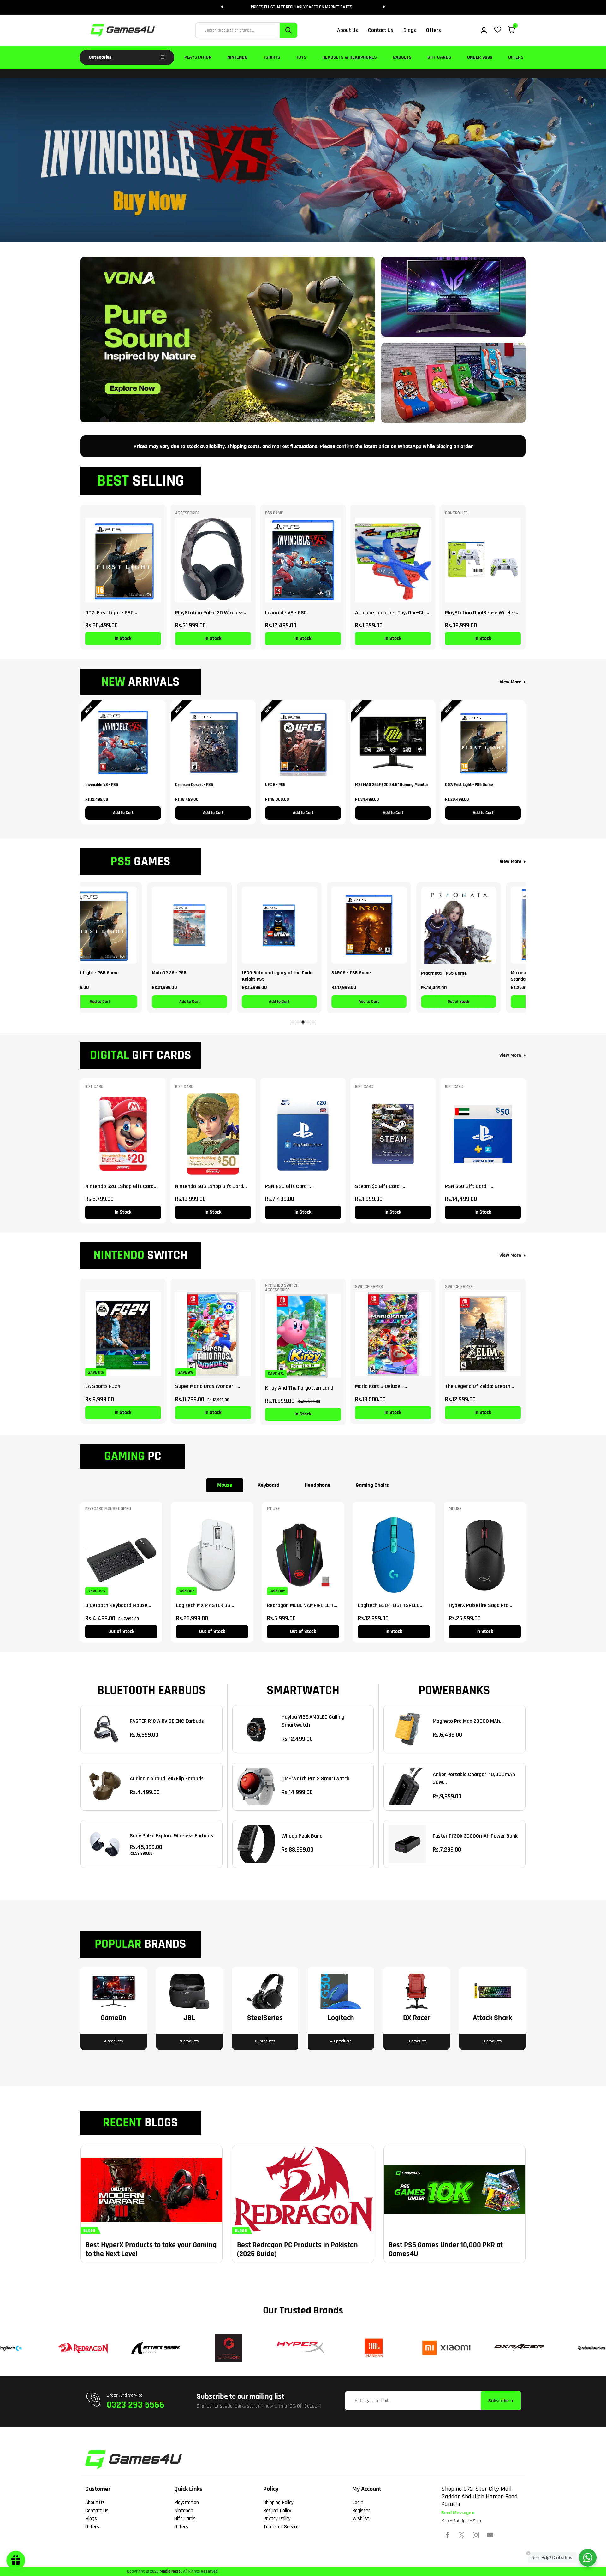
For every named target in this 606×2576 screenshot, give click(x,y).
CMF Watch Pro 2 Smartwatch (315, 1778)
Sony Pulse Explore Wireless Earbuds (171, 1836)
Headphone (318, 1485)
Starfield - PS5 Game (467, 973)
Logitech (341, 2018)
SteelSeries (265, 2018)
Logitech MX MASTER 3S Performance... (203, 1605)
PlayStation (198, 57)
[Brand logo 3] (153, 2348)
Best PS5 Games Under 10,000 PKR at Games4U (446, 2249)
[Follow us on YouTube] (490, 2535)
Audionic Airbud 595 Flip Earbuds (167, 1778)
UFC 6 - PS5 (275, 785)
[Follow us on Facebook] (448, 2535)
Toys (301, 57)
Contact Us (97, 2511)
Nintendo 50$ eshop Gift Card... (211, 1186)
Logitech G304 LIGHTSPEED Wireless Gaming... (389, 1605)
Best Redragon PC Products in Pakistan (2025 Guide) (297, 2249)
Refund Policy (277, 2511)
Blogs (91, 2519)
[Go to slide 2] (298, 1022)
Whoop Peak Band (302, 1836)
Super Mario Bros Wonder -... (208, 1386)
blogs (89, 2231)
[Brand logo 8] (516, 2348)
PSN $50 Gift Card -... (469, 1186)
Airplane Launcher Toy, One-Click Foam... (392, 613)
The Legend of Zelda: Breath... (480, 1386)
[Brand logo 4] (226, 2348)
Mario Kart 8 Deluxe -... (381, 1386)
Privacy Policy (277, 2519)
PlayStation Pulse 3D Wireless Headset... (209, 613)
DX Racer (417, 2018)
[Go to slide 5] (313, 1022)
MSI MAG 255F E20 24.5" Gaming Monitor (392, 785)
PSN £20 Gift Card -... (289, 1186)
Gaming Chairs (372, 1485)
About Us (95, 2502)
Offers (516, 57)
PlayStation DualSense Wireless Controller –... (482, 613)
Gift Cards (439, 57)
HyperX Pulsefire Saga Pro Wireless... (479, 1605)
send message (457, 2513)
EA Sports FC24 (103, 1386)
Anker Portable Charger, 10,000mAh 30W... (474, 1778)
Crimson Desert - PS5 (194, 785)
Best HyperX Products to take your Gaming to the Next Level (151, 2249)
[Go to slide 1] (293, 1022)
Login (358, 2502)
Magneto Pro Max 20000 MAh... (468, 1721)
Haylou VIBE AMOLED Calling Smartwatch (313, 1721)
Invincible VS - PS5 (286, 613)
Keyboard (268, 1485)
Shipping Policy (278, 2502)
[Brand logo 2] (81, 2348)
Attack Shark (492, 2018)
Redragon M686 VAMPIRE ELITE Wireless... (302, 1605)
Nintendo (237, 57)
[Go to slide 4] (308, 1022)
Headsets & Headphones (350, 57)
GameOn (114, 2018)
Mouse (225, 1485)
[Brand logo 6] (371, 2348)
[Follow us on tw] (462, 2535)
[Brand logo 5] (299, 2348)
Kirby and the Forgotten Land (299, 1388)
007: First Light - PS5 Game (469, 785)
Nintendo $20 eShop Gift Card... (121, 1186)
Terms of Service (281, 2527)
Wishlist (361, 2519)
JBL (189, 2018)
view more (510, 1055)
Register (361, 2511)
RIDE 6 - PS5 (278, 973)
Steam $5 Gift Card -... (381, 1186)
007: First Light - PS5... (111, 613)
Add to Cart (123, 813)
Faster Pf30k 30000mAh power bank (475, 1836)
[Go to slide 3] (303, 1022)
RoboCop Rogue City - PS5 (382, 973)
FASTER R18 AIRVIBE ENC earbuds (167, 1721)
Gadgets (402, 57)
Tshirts (272, 57)
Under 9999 (480, 57)
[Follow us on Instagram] (476, 2535)
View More (511, 682)
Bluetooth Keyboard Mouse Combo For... (116, 1605)
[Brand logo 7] (444, 2348)
